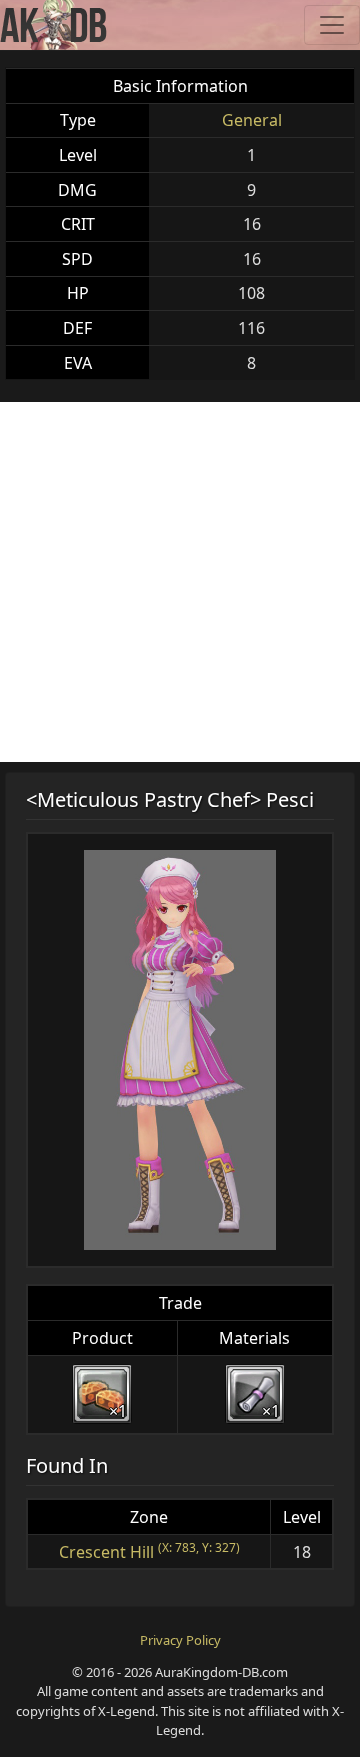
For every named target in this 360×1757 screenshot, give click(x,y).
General (252, 120)
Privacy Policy (180, 1640)
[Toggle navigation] (332, 25)
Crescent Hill (106, 1552)
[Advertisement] (180, 582)
